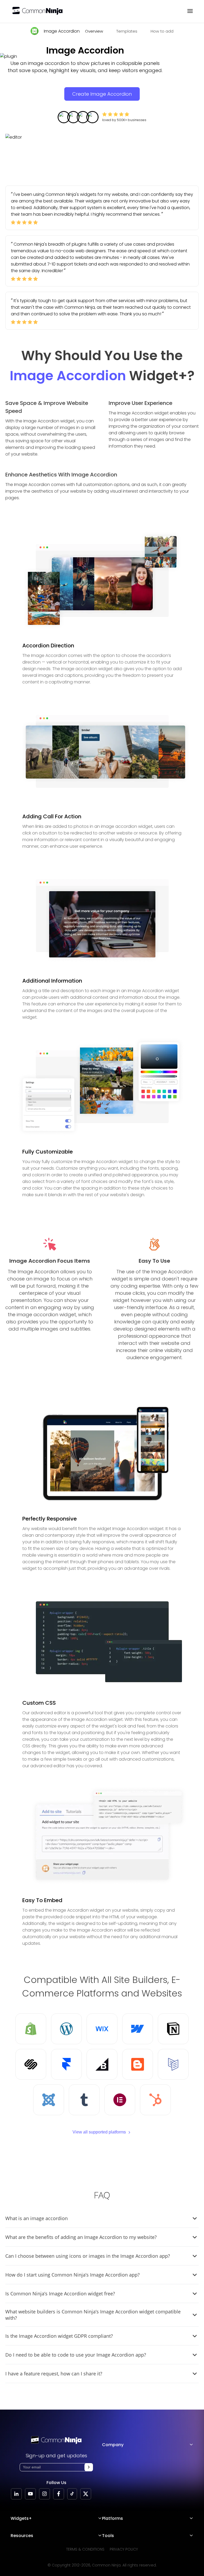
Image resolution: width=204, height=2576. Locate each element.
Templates (127, 31)
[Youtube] (30, 2494)
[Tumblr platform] (84, 2100)
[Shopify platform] (31, 2029)
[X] (86, 2494)
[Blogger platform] (138, 2064)
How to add (162, 31)
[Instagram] (44, 2494)
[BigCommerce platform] (102, 2064)
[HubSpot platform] (155, 2100)
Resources (22, 2536)
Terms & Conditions (85, 2549)
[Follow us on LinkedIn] (16, 2494)
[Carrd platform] (173, 2064)
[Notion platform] (173, 2029)
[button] (89, 2467)
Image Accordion (62, 31)
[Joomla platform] (49, 2100)
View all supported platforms (99, 2132)
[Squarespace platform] (31, 2064)
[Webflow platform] (138, 2029)
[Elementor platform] (120, 2100)
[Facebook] (59, 2494)
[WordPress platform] (66, 2029)
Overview (94, 31)
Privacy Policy (124, 2549)
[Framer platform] (66, 2064)
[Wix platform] (102, 2029)
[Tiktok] (72, 2494)
